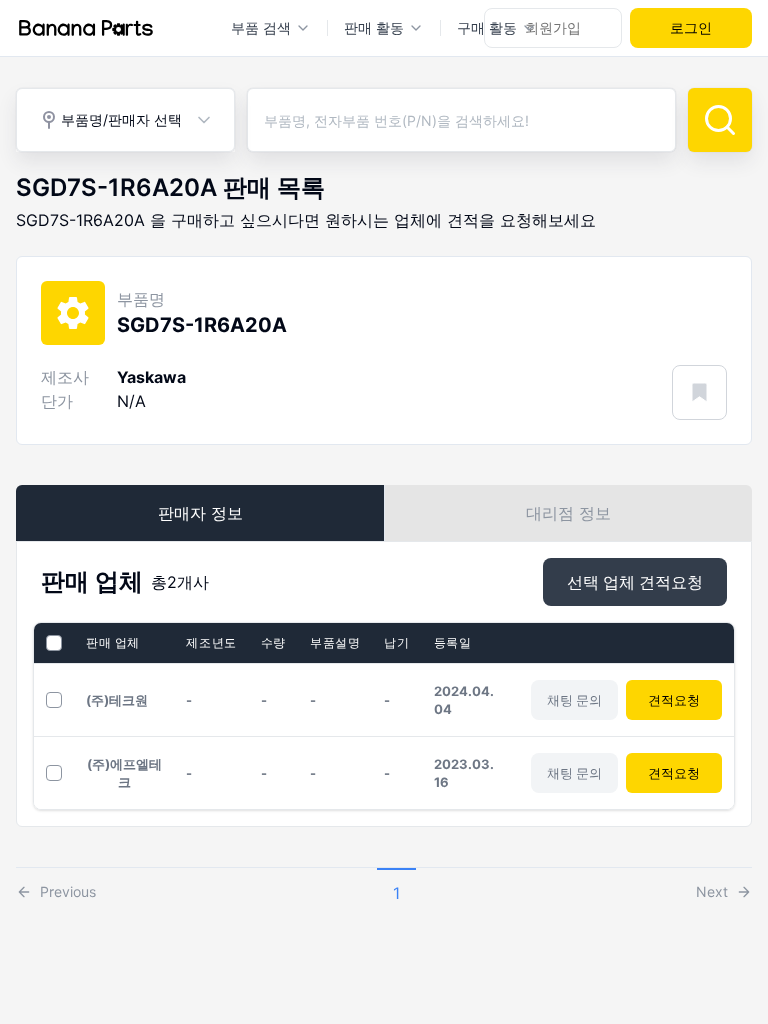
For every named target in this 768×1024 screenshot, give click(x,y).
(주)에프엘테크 (124, 773)
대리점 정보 (568, 513)
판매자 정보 (200, 513)
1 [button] (396, 893)
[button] (56, 887)
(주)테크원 (117, 700)
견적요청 (674, 700)
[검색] (720, 120)
